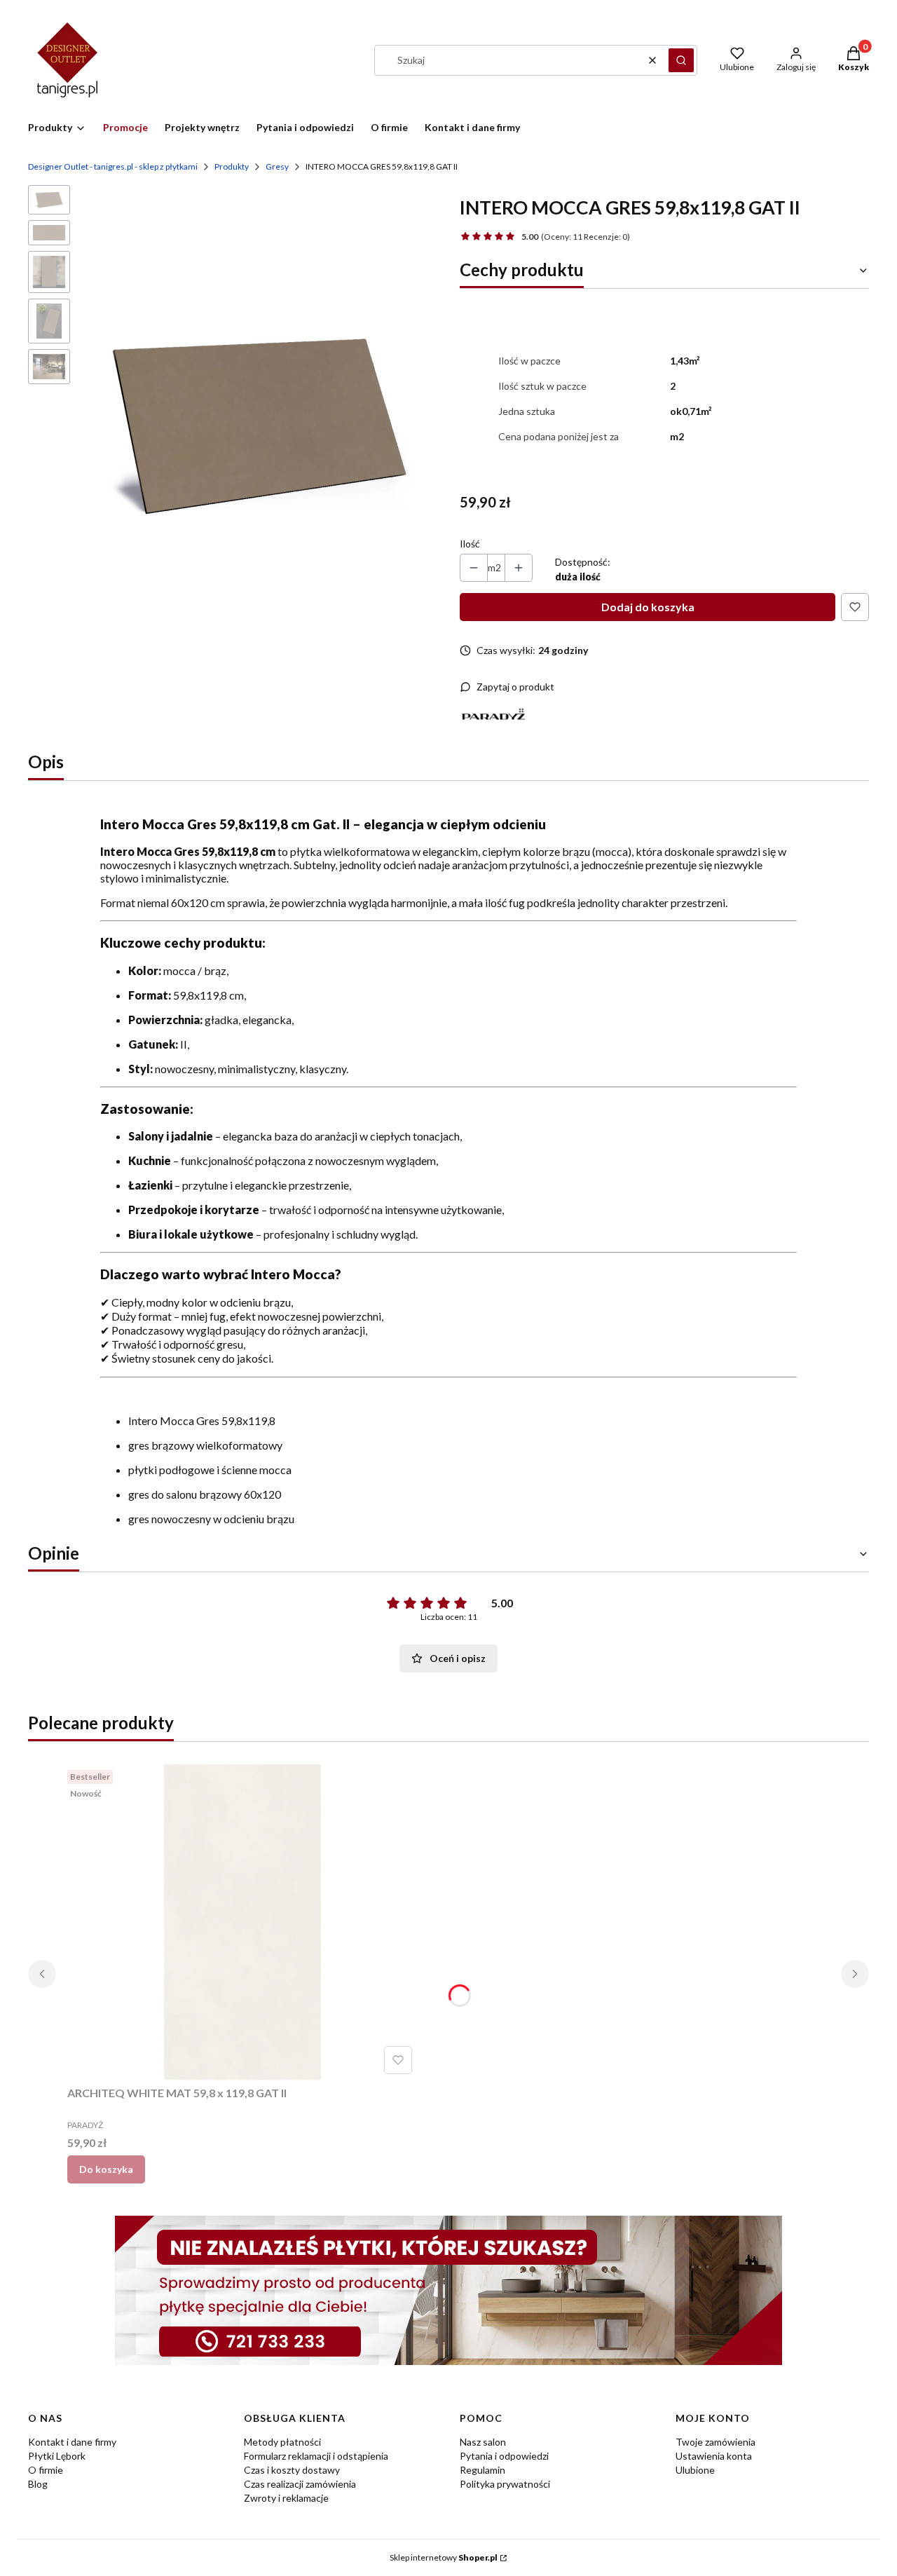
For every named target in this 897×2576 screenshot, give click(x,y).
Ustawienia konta (714, 2456)
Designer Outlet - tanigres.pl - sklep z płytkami (113, 166)
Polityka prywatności (505, 2484)
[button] (681, 60)
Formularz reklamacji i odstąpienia (316, 2456)
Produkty (232, 166)
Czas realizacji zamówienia (300, 2484)
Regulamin (482, 2470)
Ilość (470, 544)
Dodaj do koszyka (648, 607)
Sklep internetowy (444, 2557)
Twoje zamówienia (715, 2442)
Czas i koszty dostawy (292, 2470)
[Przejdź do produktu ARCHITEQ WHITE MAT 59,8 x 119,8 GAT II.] (242, 1922)
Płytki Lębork (57, 2456)
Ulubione (695, 2470)
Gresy (277, 166)
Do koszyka (106, 2169)
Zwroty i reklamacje (286, 2498)
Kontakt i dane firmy (72, 2442)
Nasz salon (483, 2442)
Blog (38, 2484)
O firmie (46, 2470)
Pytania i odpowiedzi (504, 2456)
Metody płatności (282, 2442)
